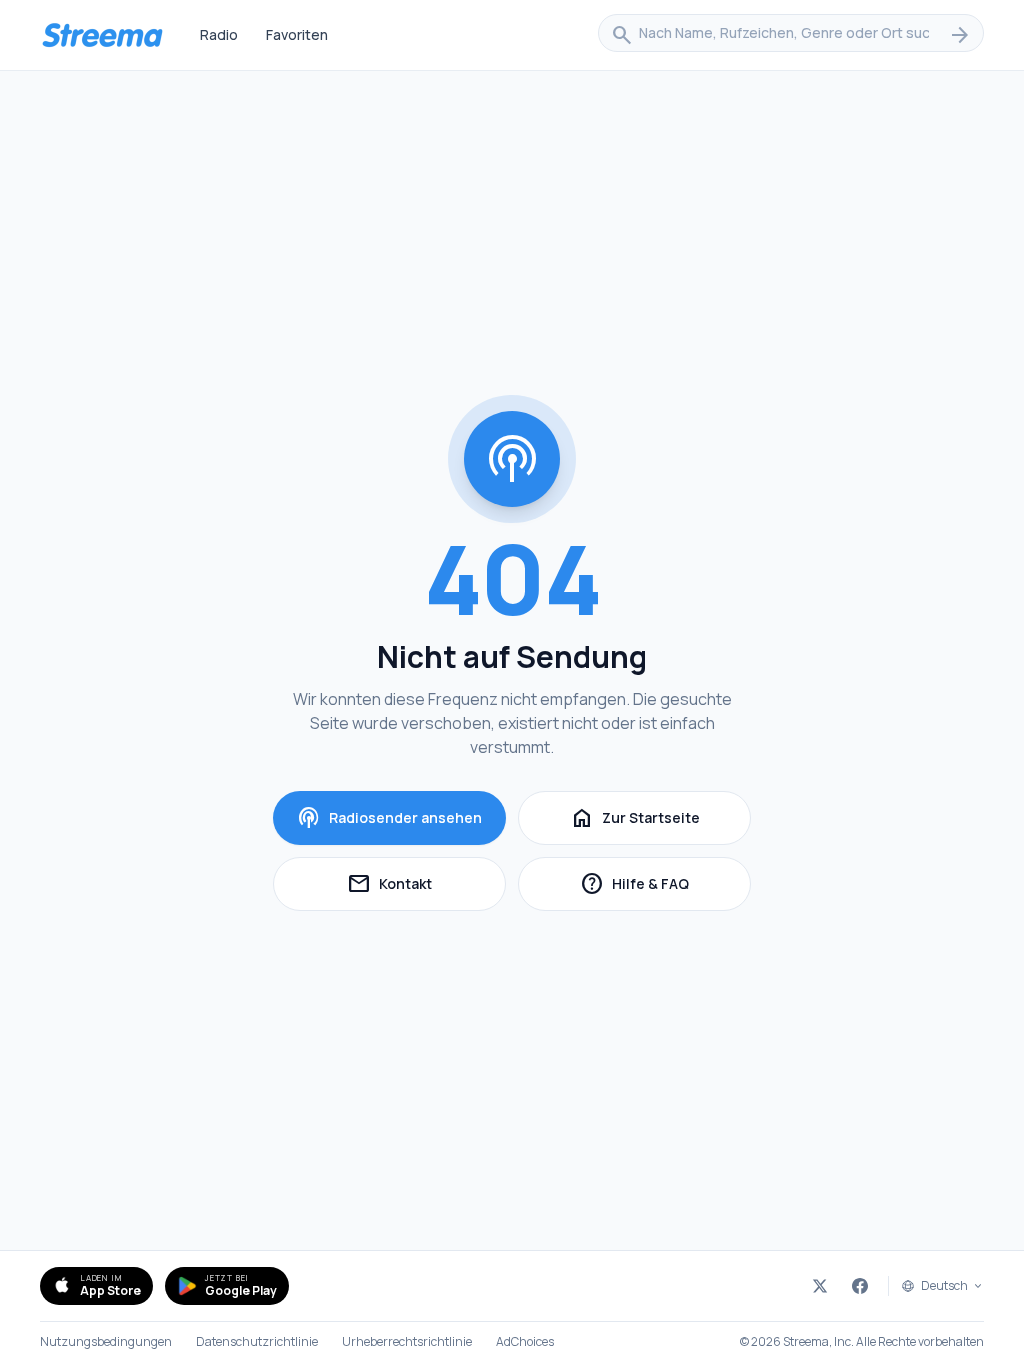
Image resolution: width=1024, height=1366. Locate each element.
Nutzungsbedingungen (106, 1342)
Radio (219, 34)
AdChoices (525, 1342)
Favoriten (297, 34)
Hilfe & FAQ (665, 886)
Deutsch (944, 1286)
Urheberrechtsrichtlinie (407, 1342)
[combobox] (791, 35)
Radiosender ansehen (389, 818)
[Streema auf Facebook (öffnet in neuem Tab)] (860, 1286)
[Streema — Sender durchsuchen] (102, 35)
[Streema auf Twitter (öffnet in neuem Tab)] (820, 1286)
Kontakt (426, 886)
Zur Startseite (635, 818)
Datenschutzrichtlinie (257, 1342)
